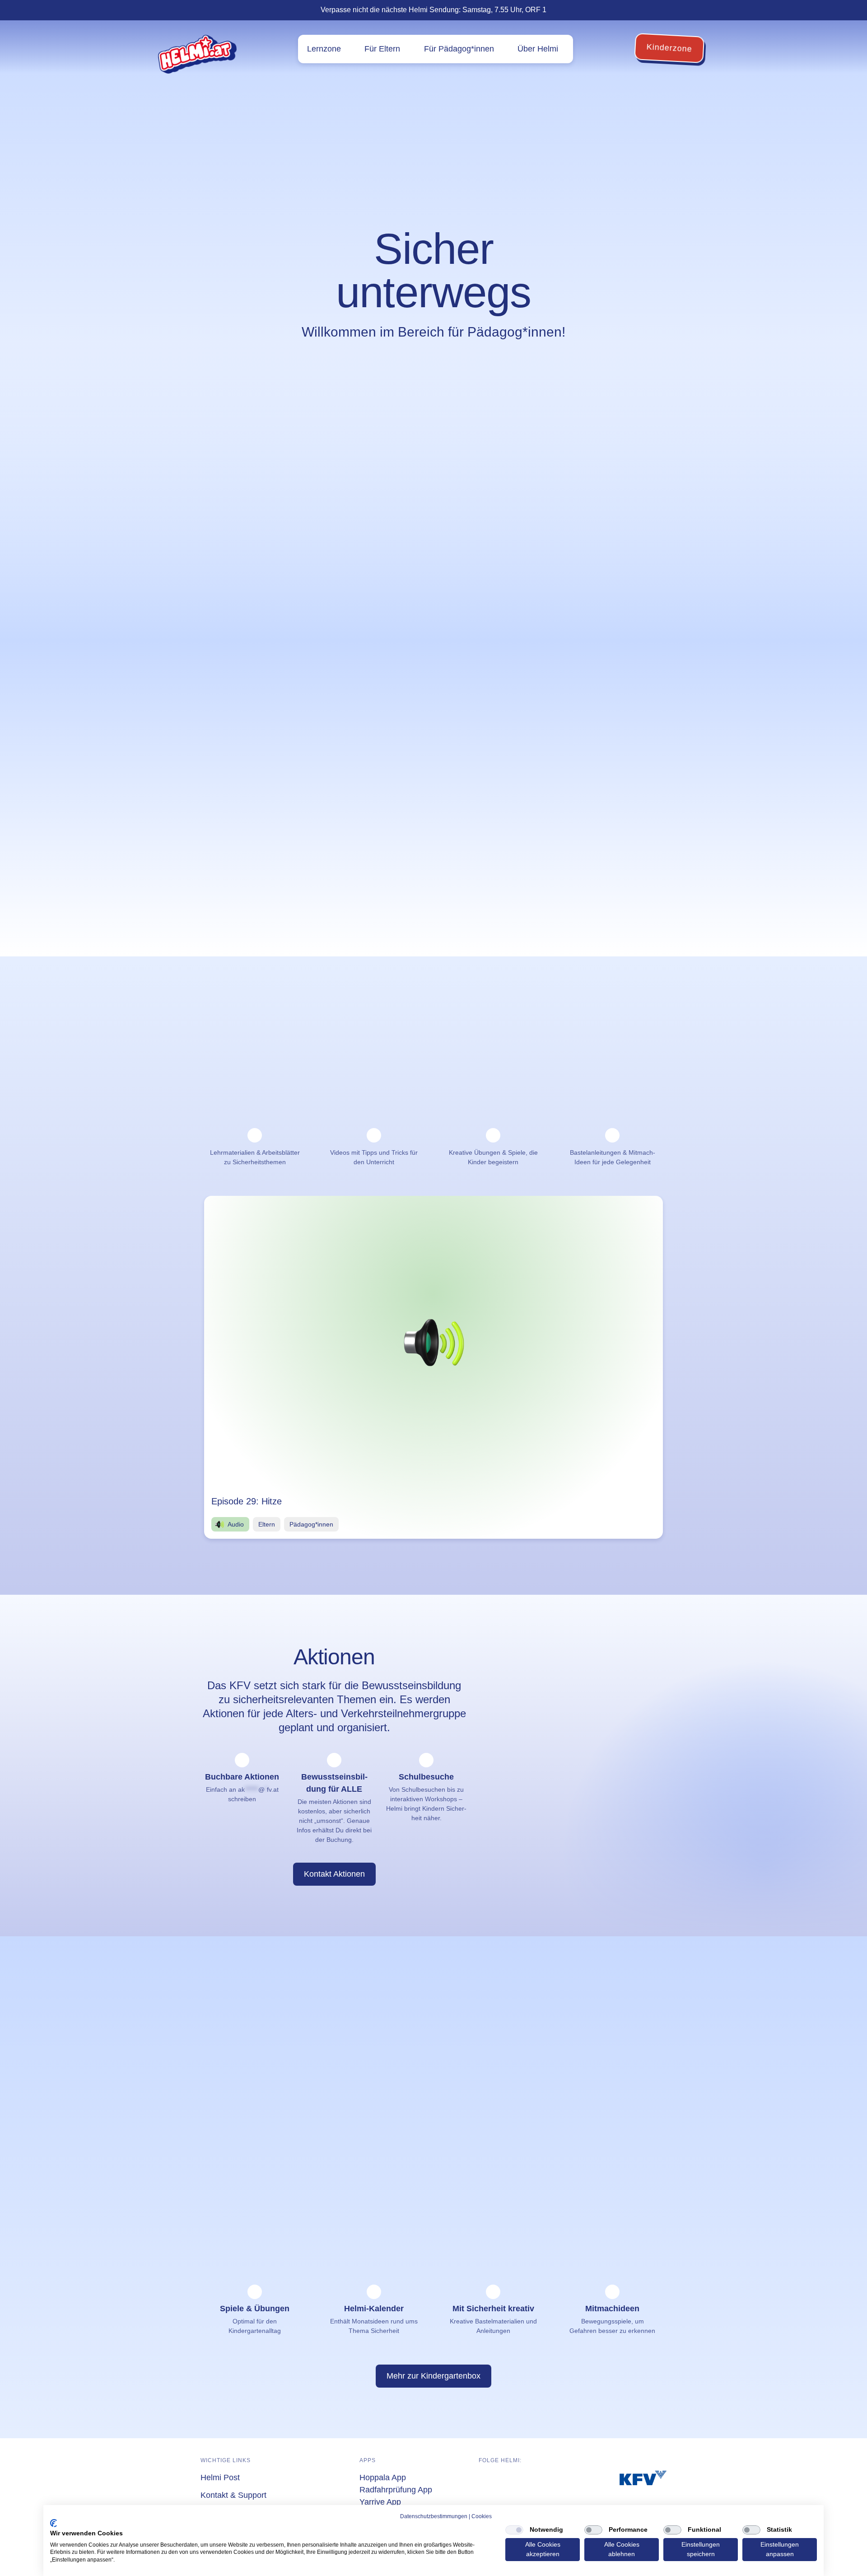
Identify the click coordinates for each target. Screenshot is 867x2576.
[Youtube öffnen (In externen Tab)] (521, 2479)
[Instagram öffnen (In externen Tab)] (503, 2479)
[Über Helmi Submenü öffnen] (565, 49)
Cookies (482, 2516)
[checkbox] (514, 2530)
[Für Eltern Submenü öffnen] (407, 49)
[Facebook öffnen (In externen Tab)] (484, 2479)
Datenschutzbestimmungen (434, 2516)
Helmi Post (220, 2478)
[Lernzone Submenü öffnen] (347, 49)
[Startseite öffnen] (197, 54)
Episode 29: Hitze (247, 1501)
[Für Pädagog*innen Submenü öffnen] (501, 49)
